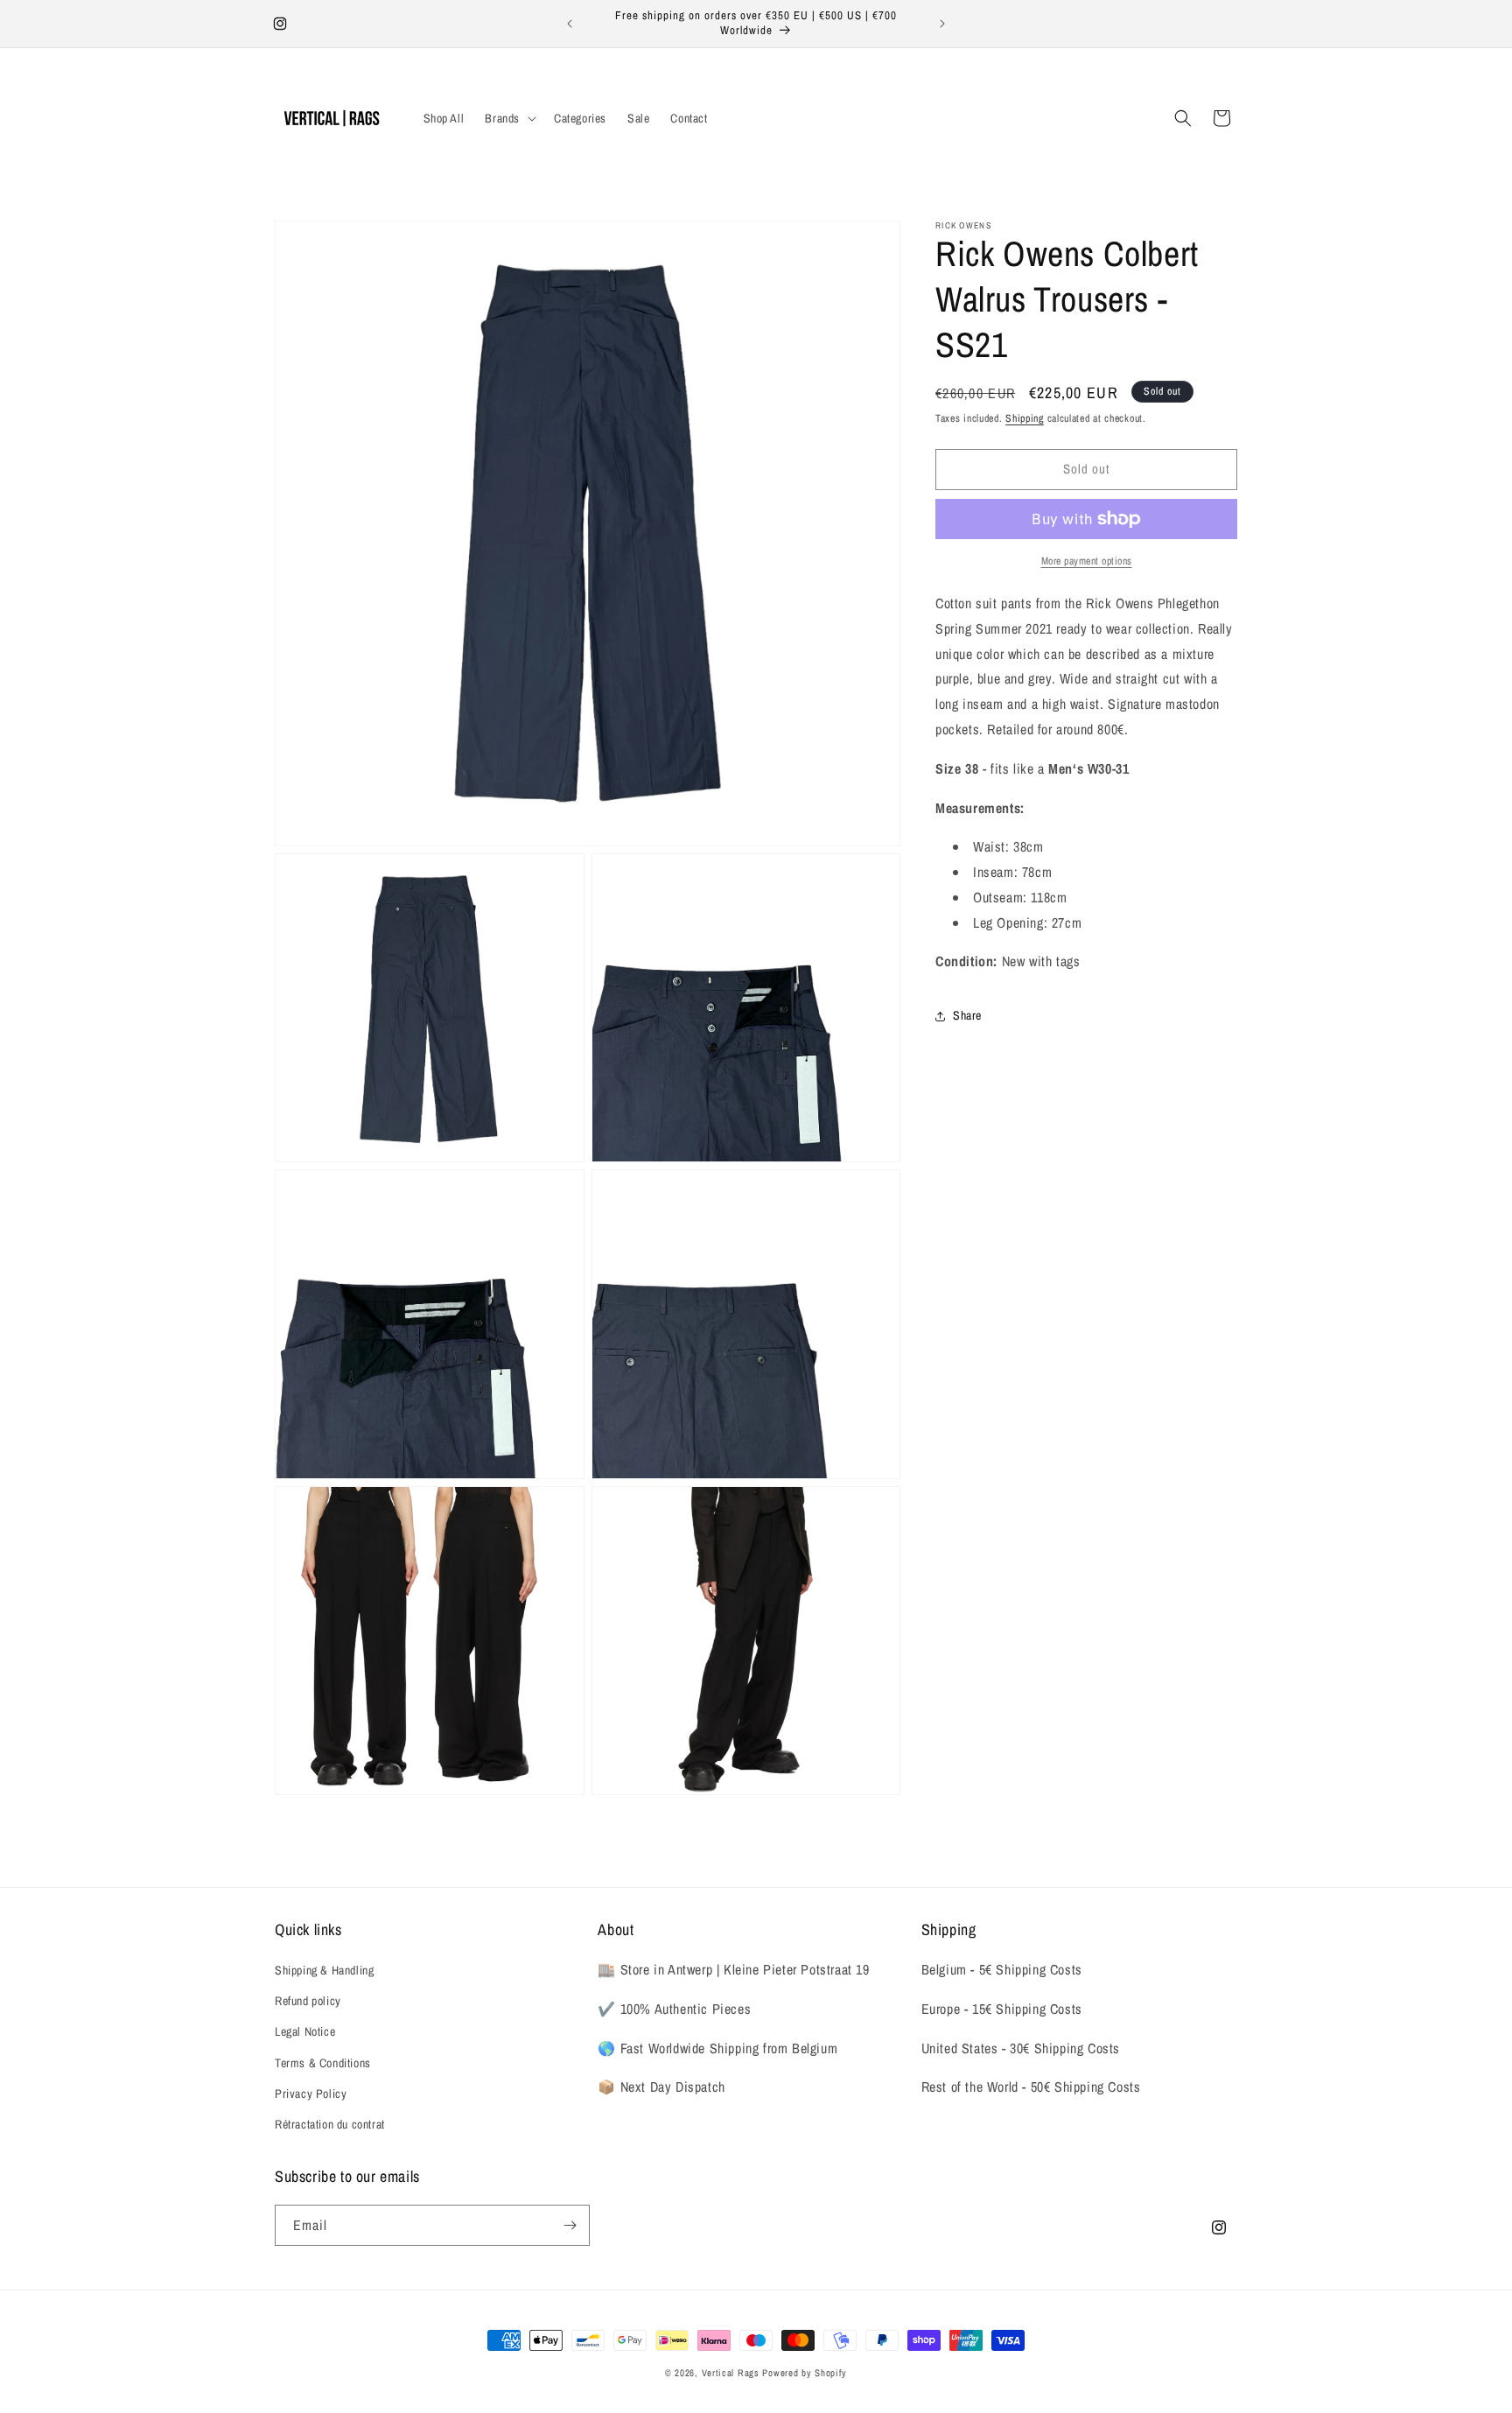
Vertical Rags (731, 2373)
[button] (509, 118)
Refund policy (308, 2001)
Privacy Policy (311, 2094)
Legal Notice (305, 2031)
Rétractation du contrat (330, 2124)
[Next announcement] (942, 24)
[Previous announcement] (570, 24)
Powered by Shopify (805, 2373)
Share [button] (967, 1015)
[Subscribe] (570, 2225)
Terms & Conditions (323, 2063)
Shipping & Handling (324, 1970)
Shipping (1025, 418)
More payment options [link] (1087, 561)
